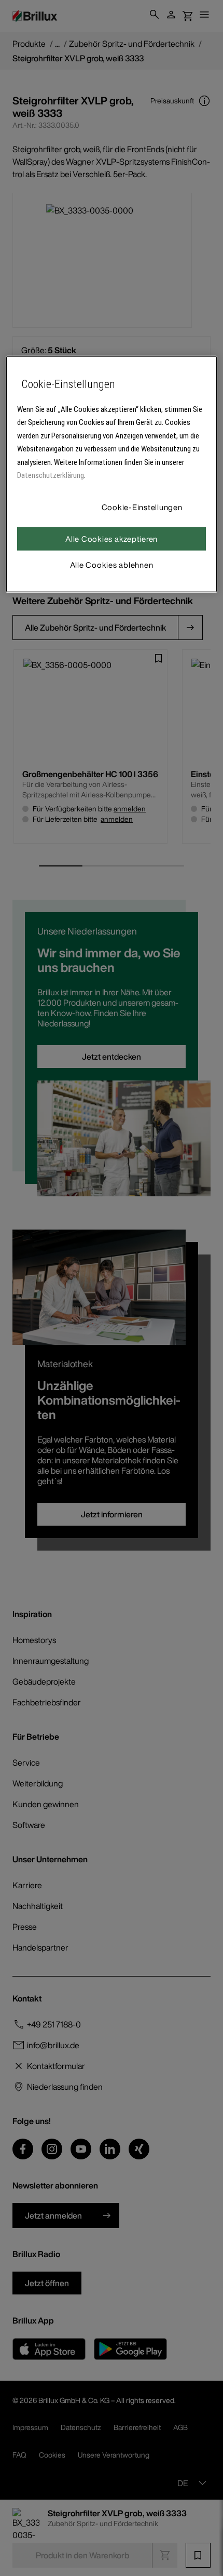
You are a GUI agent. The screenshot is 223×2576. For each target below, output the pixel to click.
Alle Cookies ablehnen (112, 564)
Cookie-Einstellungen (142, 506)
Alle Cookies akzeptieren (112, 538)
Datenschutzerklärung (51, 475)
